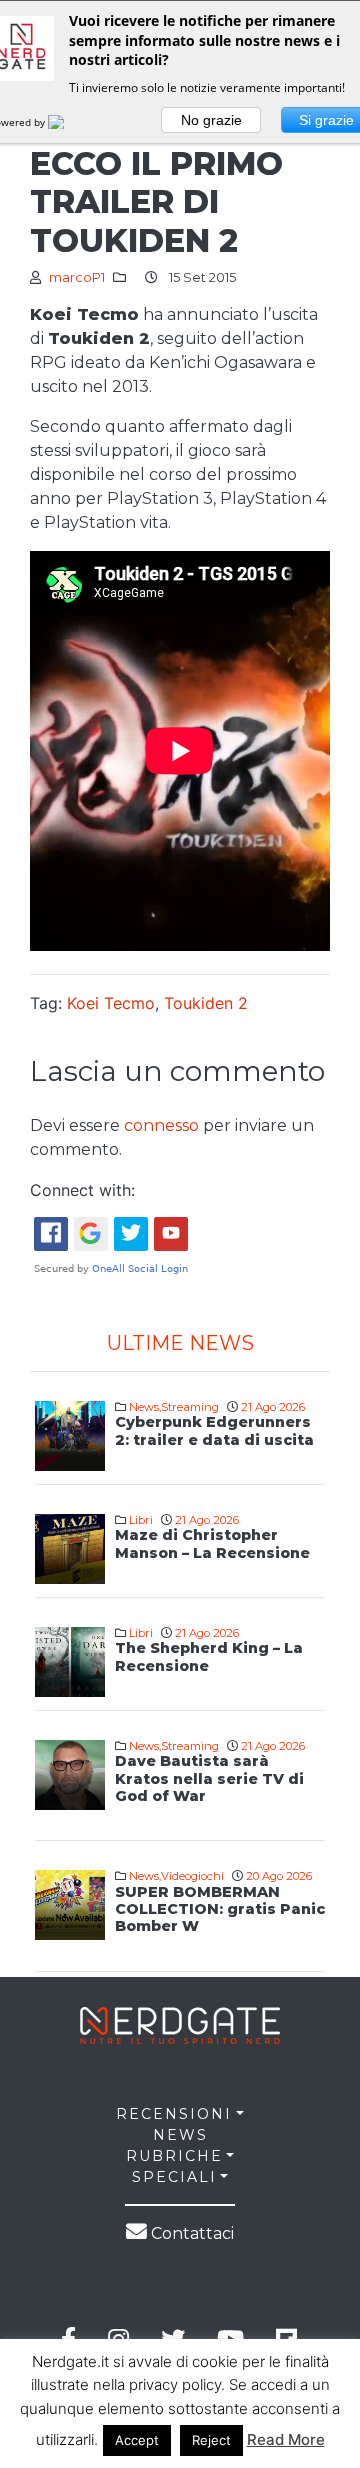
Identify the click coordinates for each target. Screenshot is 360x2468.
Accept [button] (137, 2440)
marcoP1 (77, 277)
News (144, 1407)
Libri (141, 1520)
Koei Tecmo (111, 1003)
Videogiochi (192, 1876)
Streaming (190, 1407)
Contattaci (190, 2233)
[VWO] (68, 122)
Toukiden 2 (206, 1003)
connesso (161, 1125)
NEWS (180, 2135)
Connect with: (82, 1190)
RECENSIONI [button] (174, 2114)
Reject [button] (211, 2440)
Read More (286, 2439)
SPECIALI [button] (174, 2177)
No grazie (211, 120)
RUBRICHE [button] (174, 2156)
